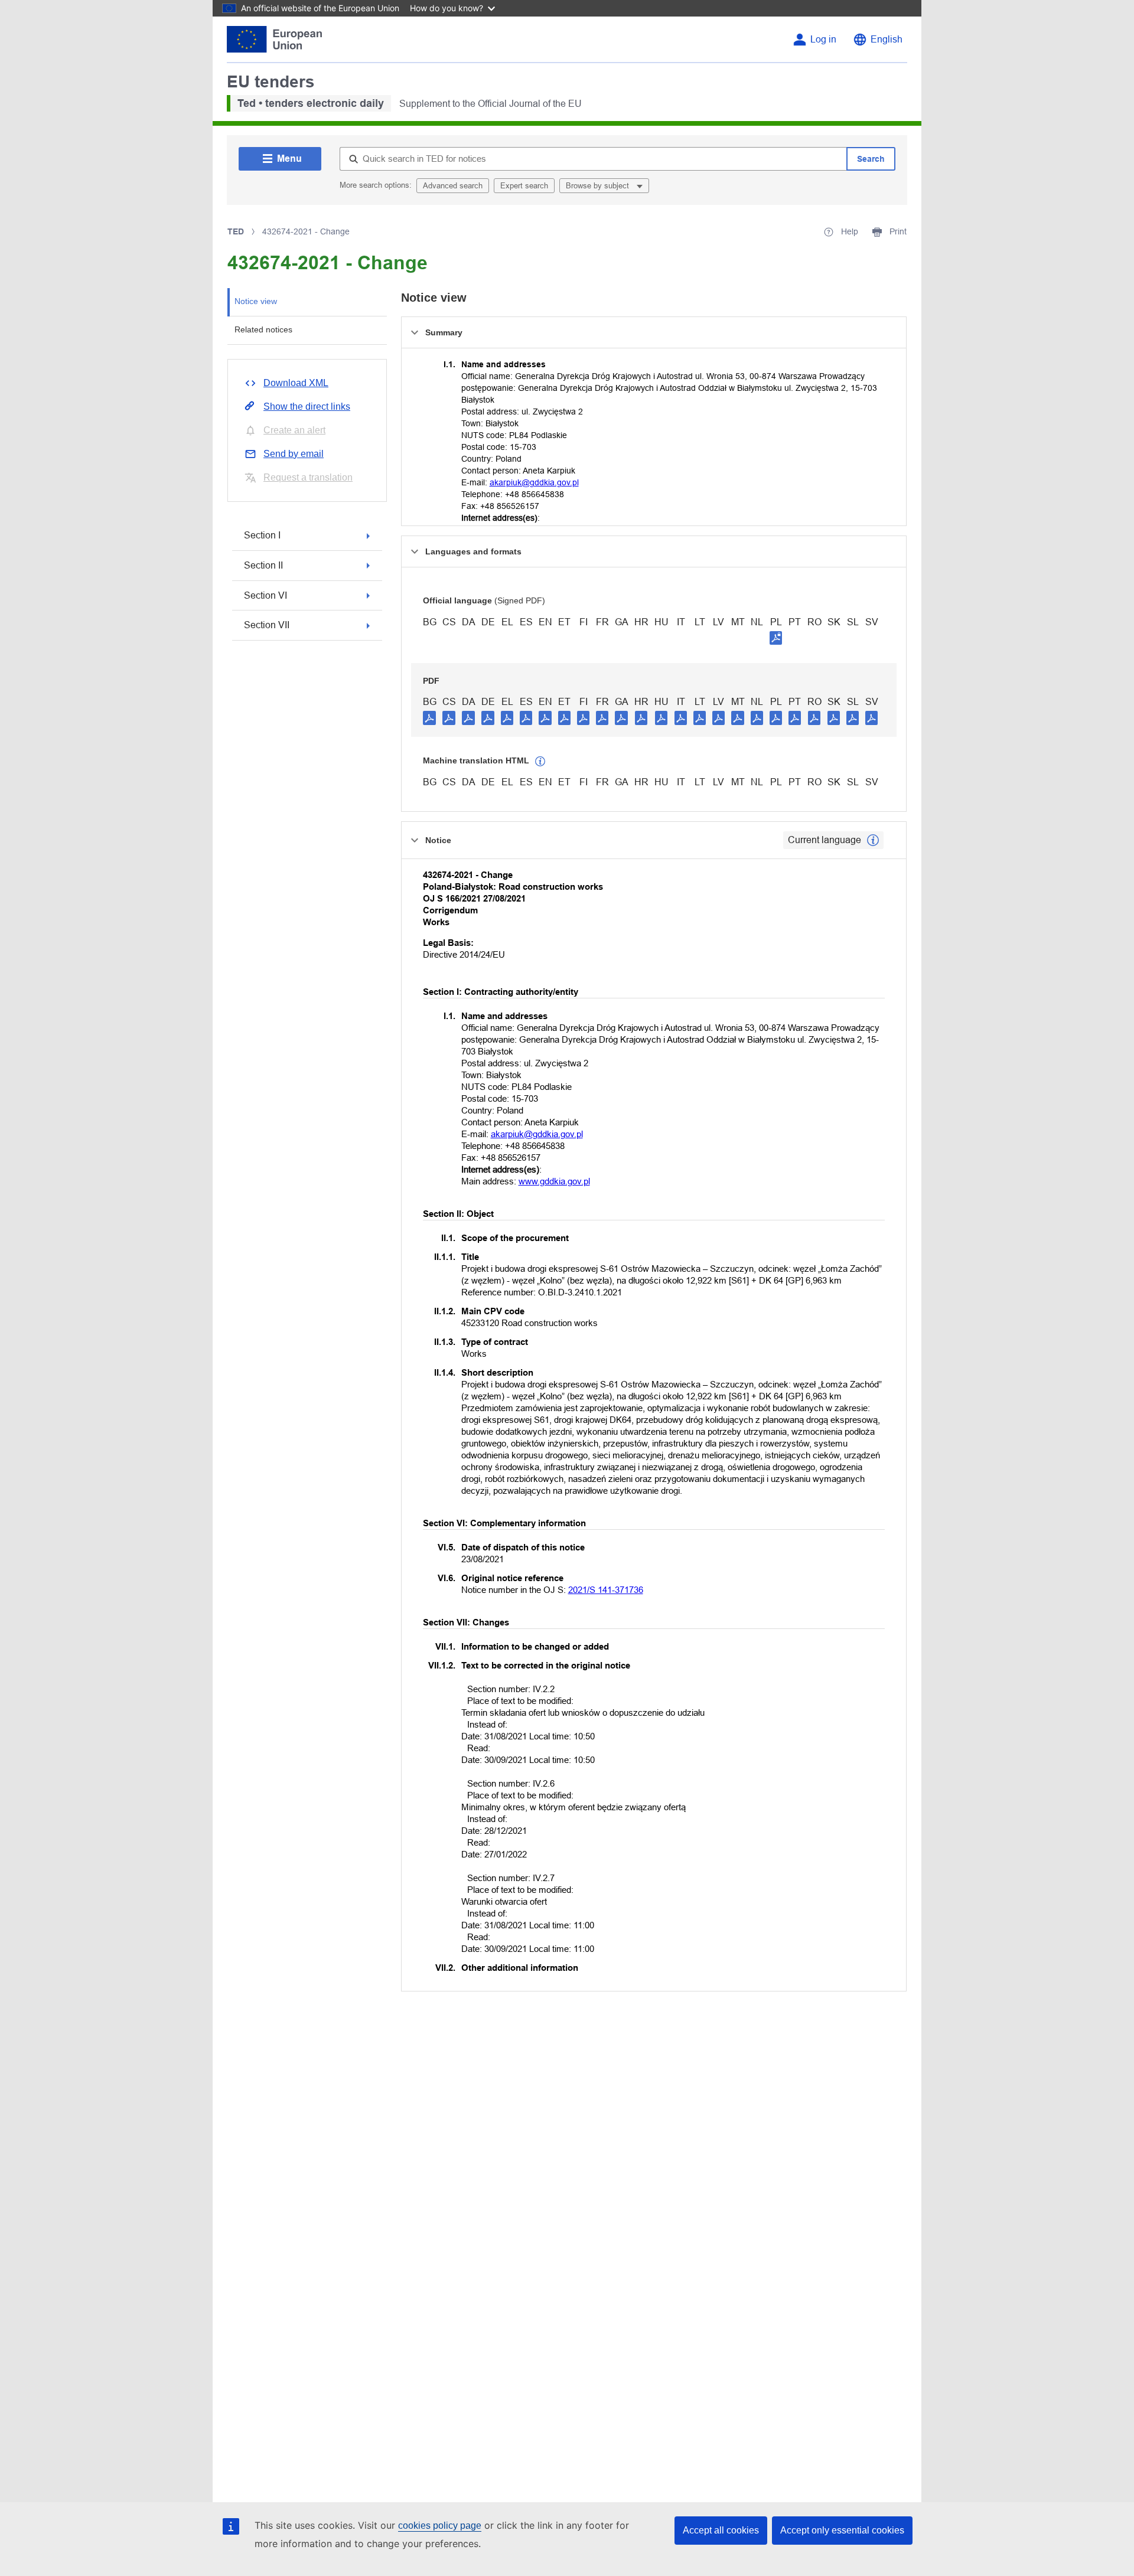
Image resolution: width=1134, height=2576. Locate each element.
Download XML (296, 383)
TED (236, 231)
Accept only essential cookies (842, 2530)
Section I (262, 535)
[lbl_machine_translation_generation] (540, 762)
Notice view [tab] (256, 301)
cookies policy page (440, 2526)
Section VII (267, 625)
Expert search (524, 186)
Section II (263, 565)
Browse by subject (599, 186)
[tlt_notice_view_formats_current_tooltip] (873, 840)
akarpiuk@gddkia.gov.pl (534, 482)
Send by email (294, 454)
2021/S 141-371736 (606, 1590)
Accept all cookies (721, 2530)
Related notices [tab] (263, 329)
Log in (823, 39)
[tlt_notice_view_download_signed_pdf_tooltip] (776, 638)
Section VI (265, 595)
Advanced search (453, 186)
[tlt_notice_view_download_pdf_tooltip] (429, 717)
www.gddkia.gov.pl (554, 1181)
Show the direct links (307, 407)
